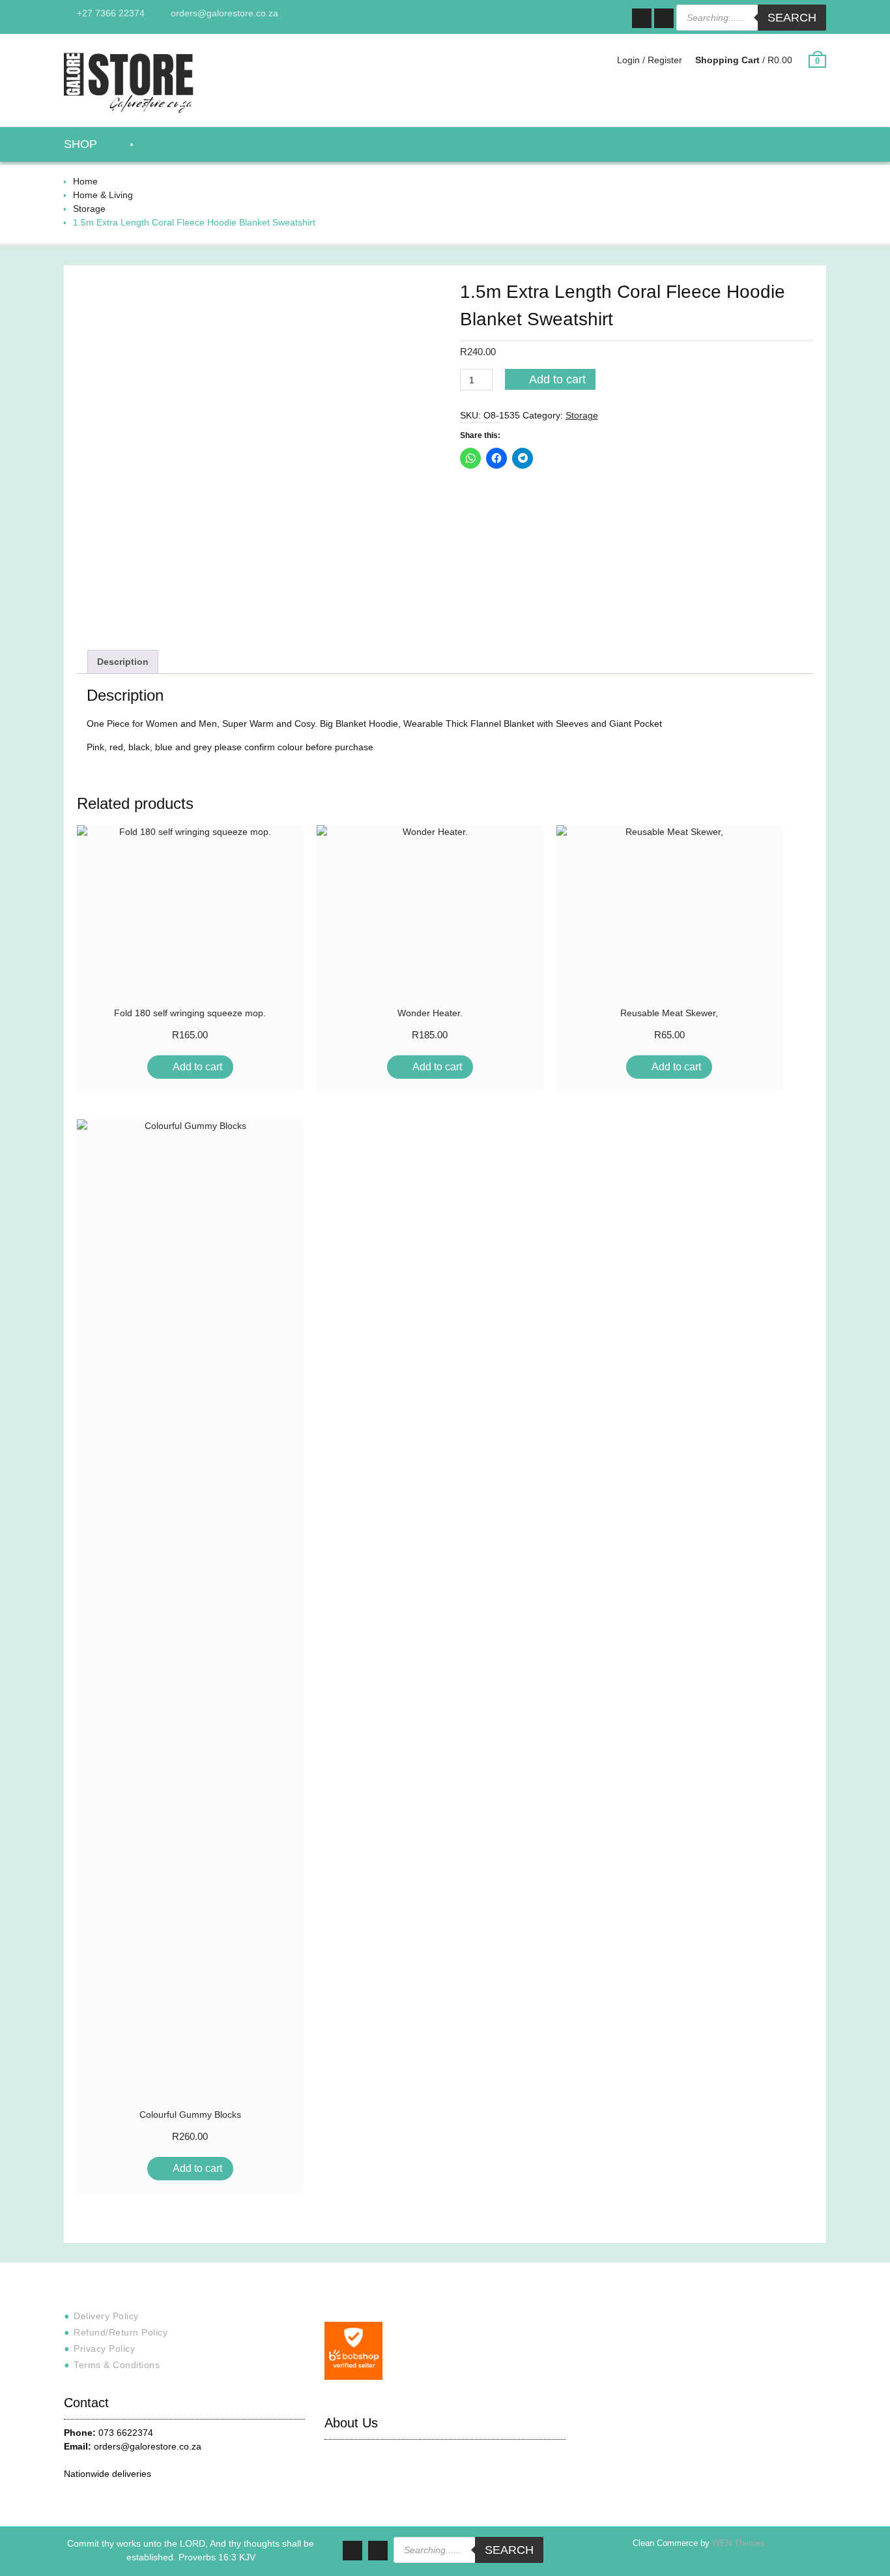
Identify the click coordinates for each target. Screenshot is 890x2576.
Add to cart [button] (197, 1067)
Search (792, 18)
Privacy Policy (104, 2349)
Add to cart (557, 379)
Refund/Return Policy (121, 2332)
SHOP (80, 144)
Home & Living (103, 195)
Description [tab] (123, 662)
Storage (89, 209)
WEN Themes (739, 2543)
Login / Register (650, 60)
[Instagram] (664, 18)
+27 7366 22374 (111, 13)
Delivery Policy (106, 2316)
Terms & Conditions (117, 2365)
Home (85, 181)
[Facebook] (642, 18)
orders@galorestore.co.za (224, 13)
